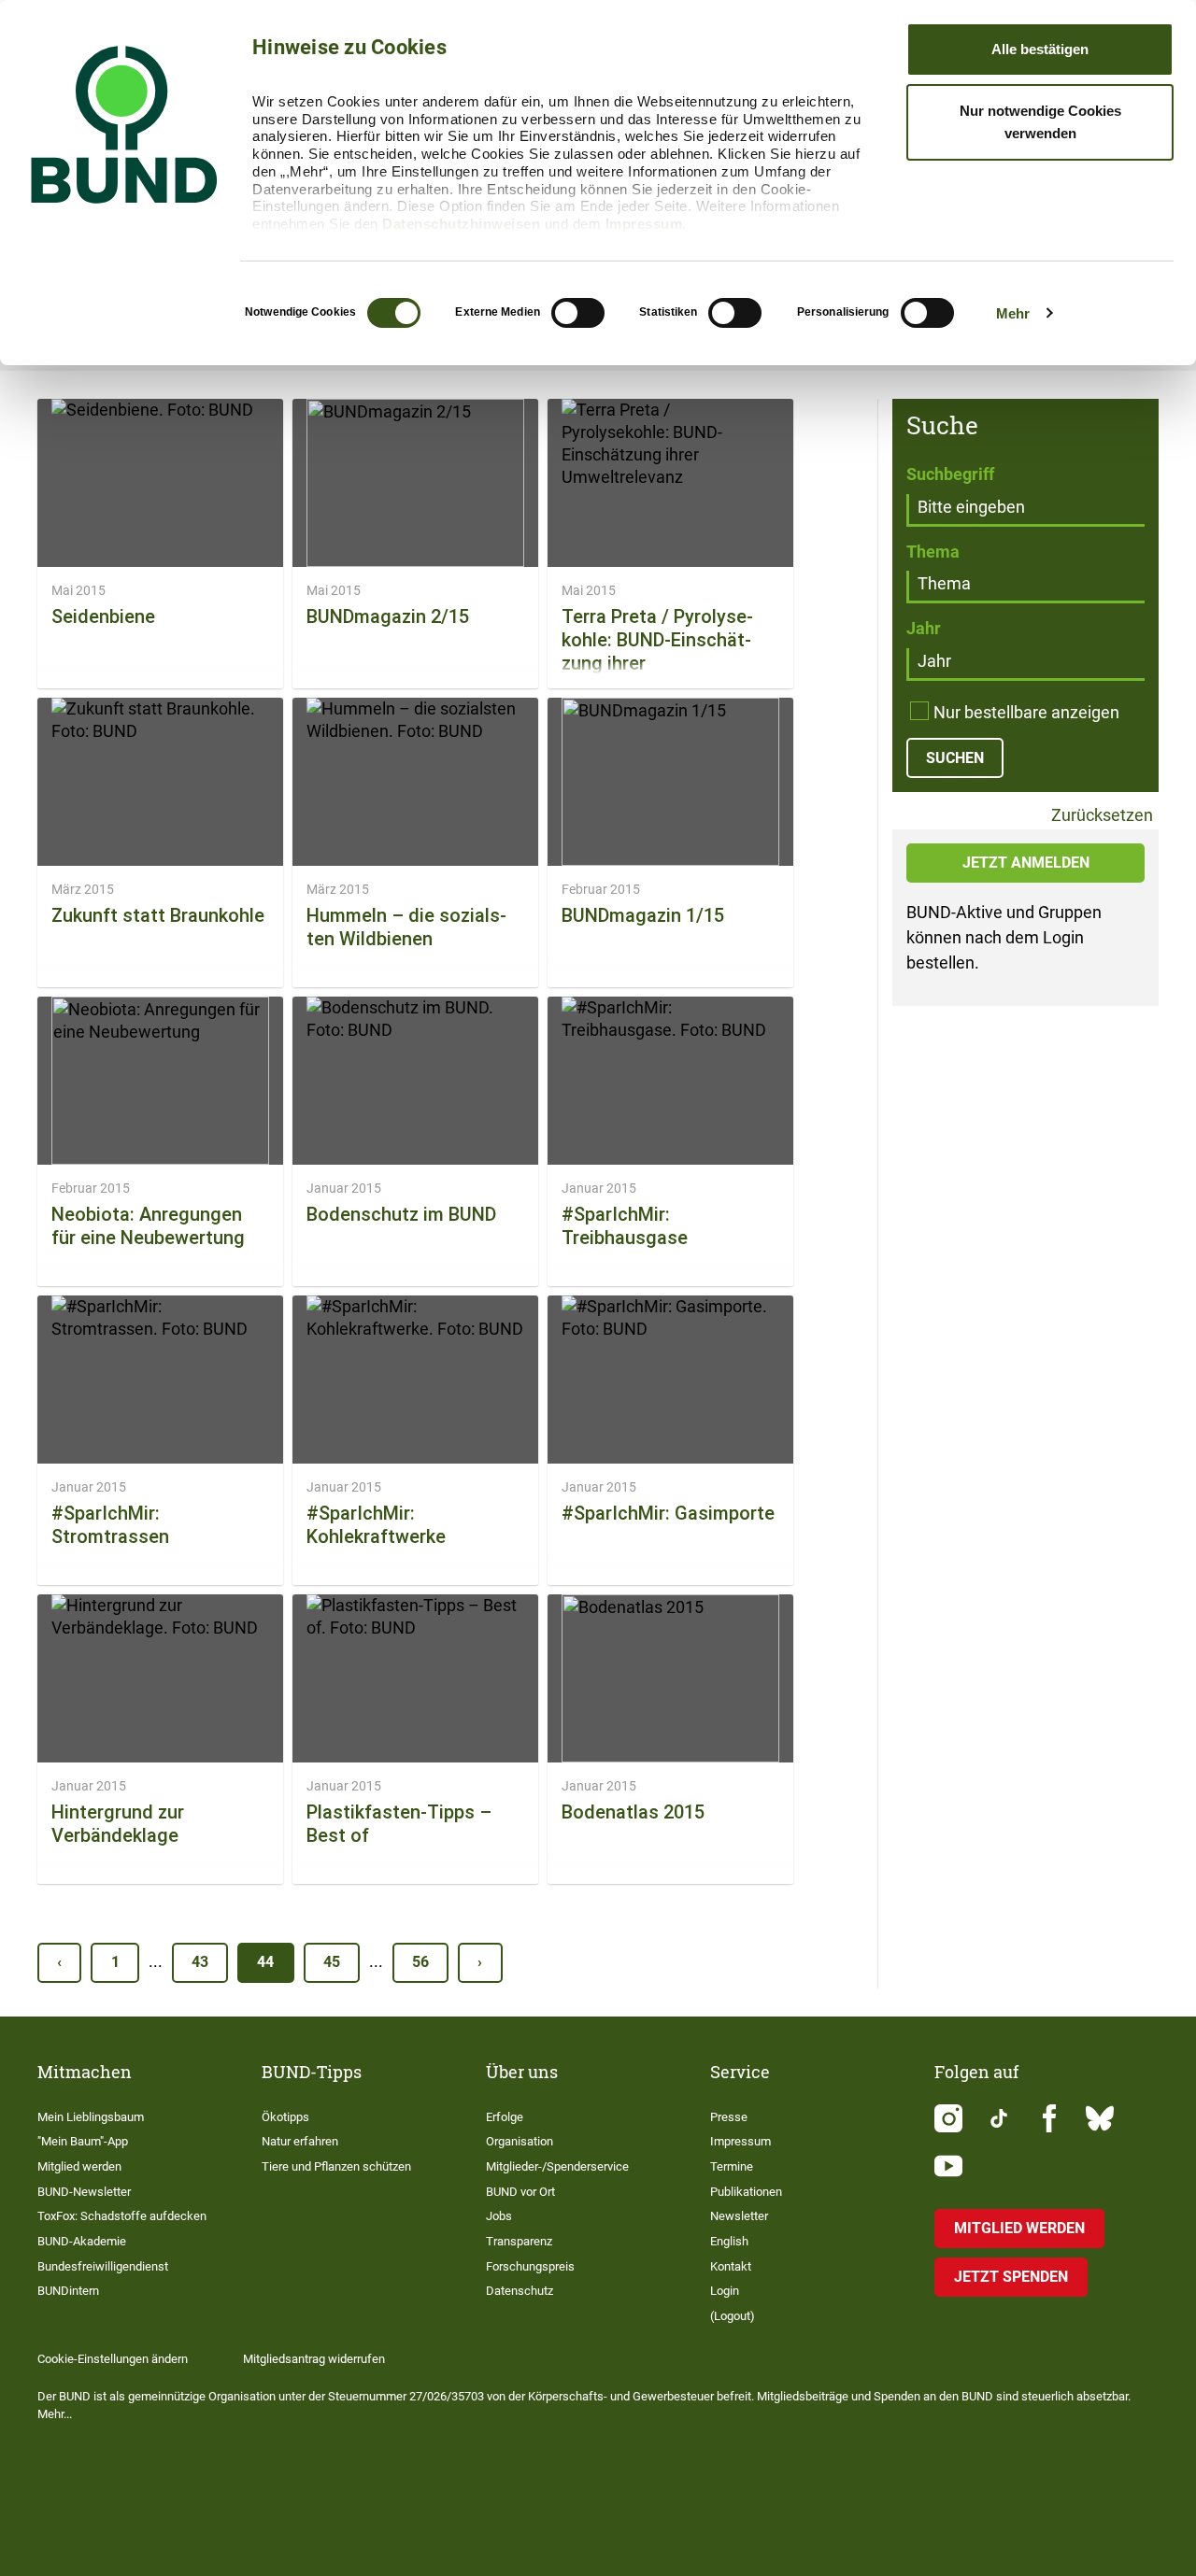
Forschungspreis (530, 2266)
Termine (732, 2166)
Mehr (1013, 313)
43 (200, 1962)
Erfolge (505, 2117)
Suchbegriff (950, 474)
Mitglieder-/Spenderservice (557, 2166)
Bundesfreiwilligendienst (103, 2266)
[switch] (578, 313)
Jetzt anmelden (1026, 863)
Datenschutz (520, 2291)
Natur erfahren (300, 2141)
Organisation (520, 2141)
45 (332, 1962)
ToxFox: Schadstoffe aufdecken (122, 2216)
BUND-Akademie (82, 2241)
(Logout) (733, 2316)
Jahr (924, 628)
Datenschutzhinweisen (461, 224)
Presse (729, 2117)
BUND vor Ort (520, 2192)
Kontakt (731, 2266)
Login (725, 2291)
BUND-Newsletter (84, 2192)
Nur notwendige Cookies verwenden (1040, 122)
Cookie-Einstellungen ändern (113, 2359)
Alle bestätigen (1040, 49)
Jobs (499, 2216)
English (729, 2241)
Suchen (955, 758)
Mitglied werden (79, 2166)
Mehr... (55, 2414)
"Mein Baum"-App (83, 2141)
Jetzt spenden (1011, 2277)
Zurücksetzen (1100, 816)
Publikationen (746, 2192)
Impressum (644, 224)
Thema (933, 552)
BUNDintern (68, 2291)
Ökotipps (285, 2117)
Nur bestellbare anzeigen (1026, 712)
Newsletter (739, 2216)
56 (420, 1962)
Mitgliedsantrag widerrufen (314, 2359)
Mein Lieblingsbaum (91, 2117)
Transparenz (519, 2241)
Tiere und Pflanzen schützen (336, 2166)
